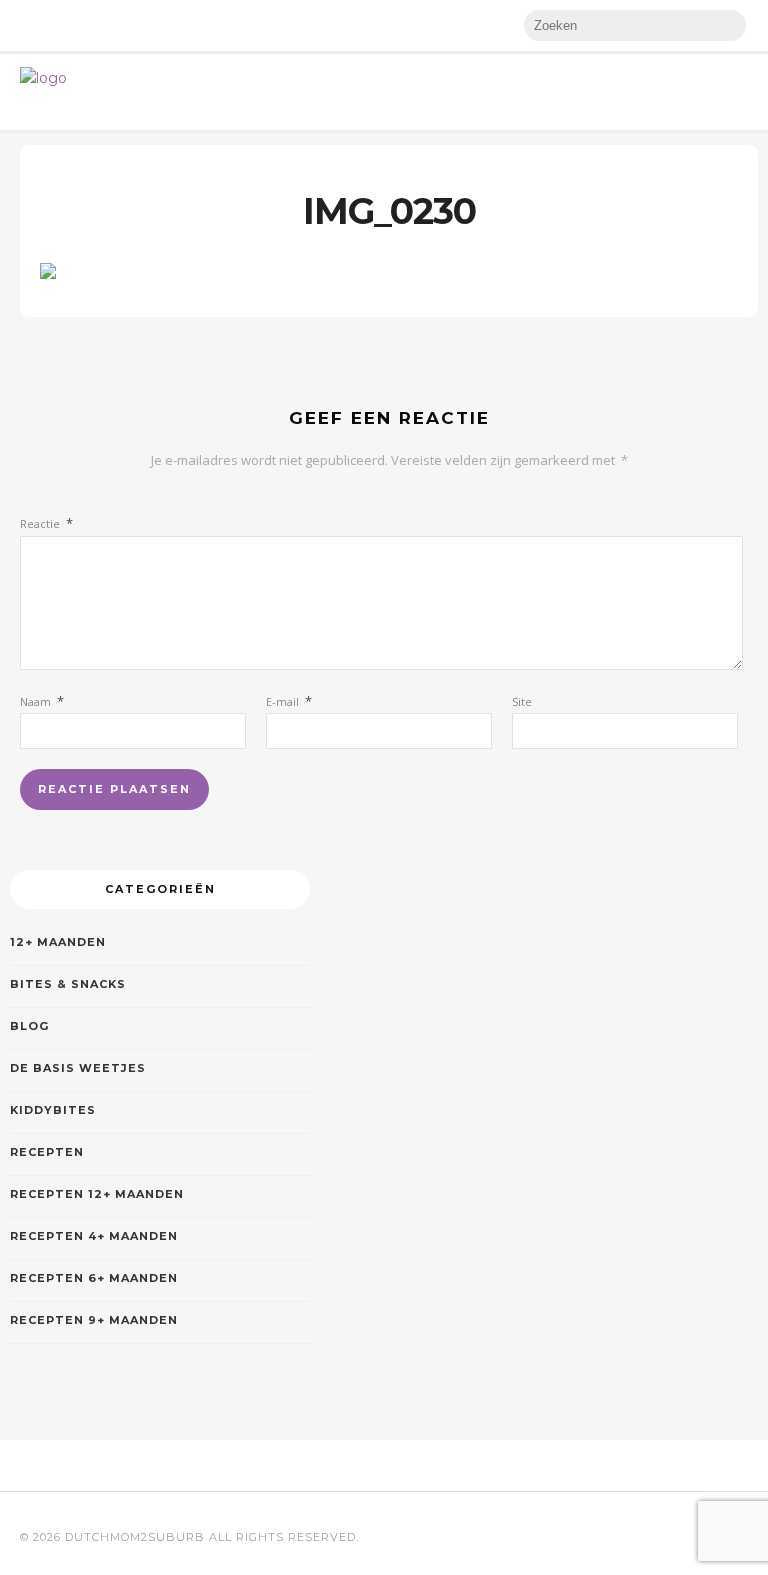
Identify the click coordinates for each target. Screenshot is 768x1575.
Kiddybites (53, 1110)
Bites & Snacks (68, 984)
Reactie (46, 523)
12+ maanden (58, 942)
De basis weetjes (78, 1068)
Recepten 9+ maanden (94, 1320)
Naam (42, 701)
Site (522, 701)
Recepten (47, 1152)
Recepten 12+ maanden (97, 1194)
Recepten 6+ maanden (94, 1278)
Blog (29, 1026)
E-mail (289, 701)
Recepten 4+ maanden (94, 1236)
